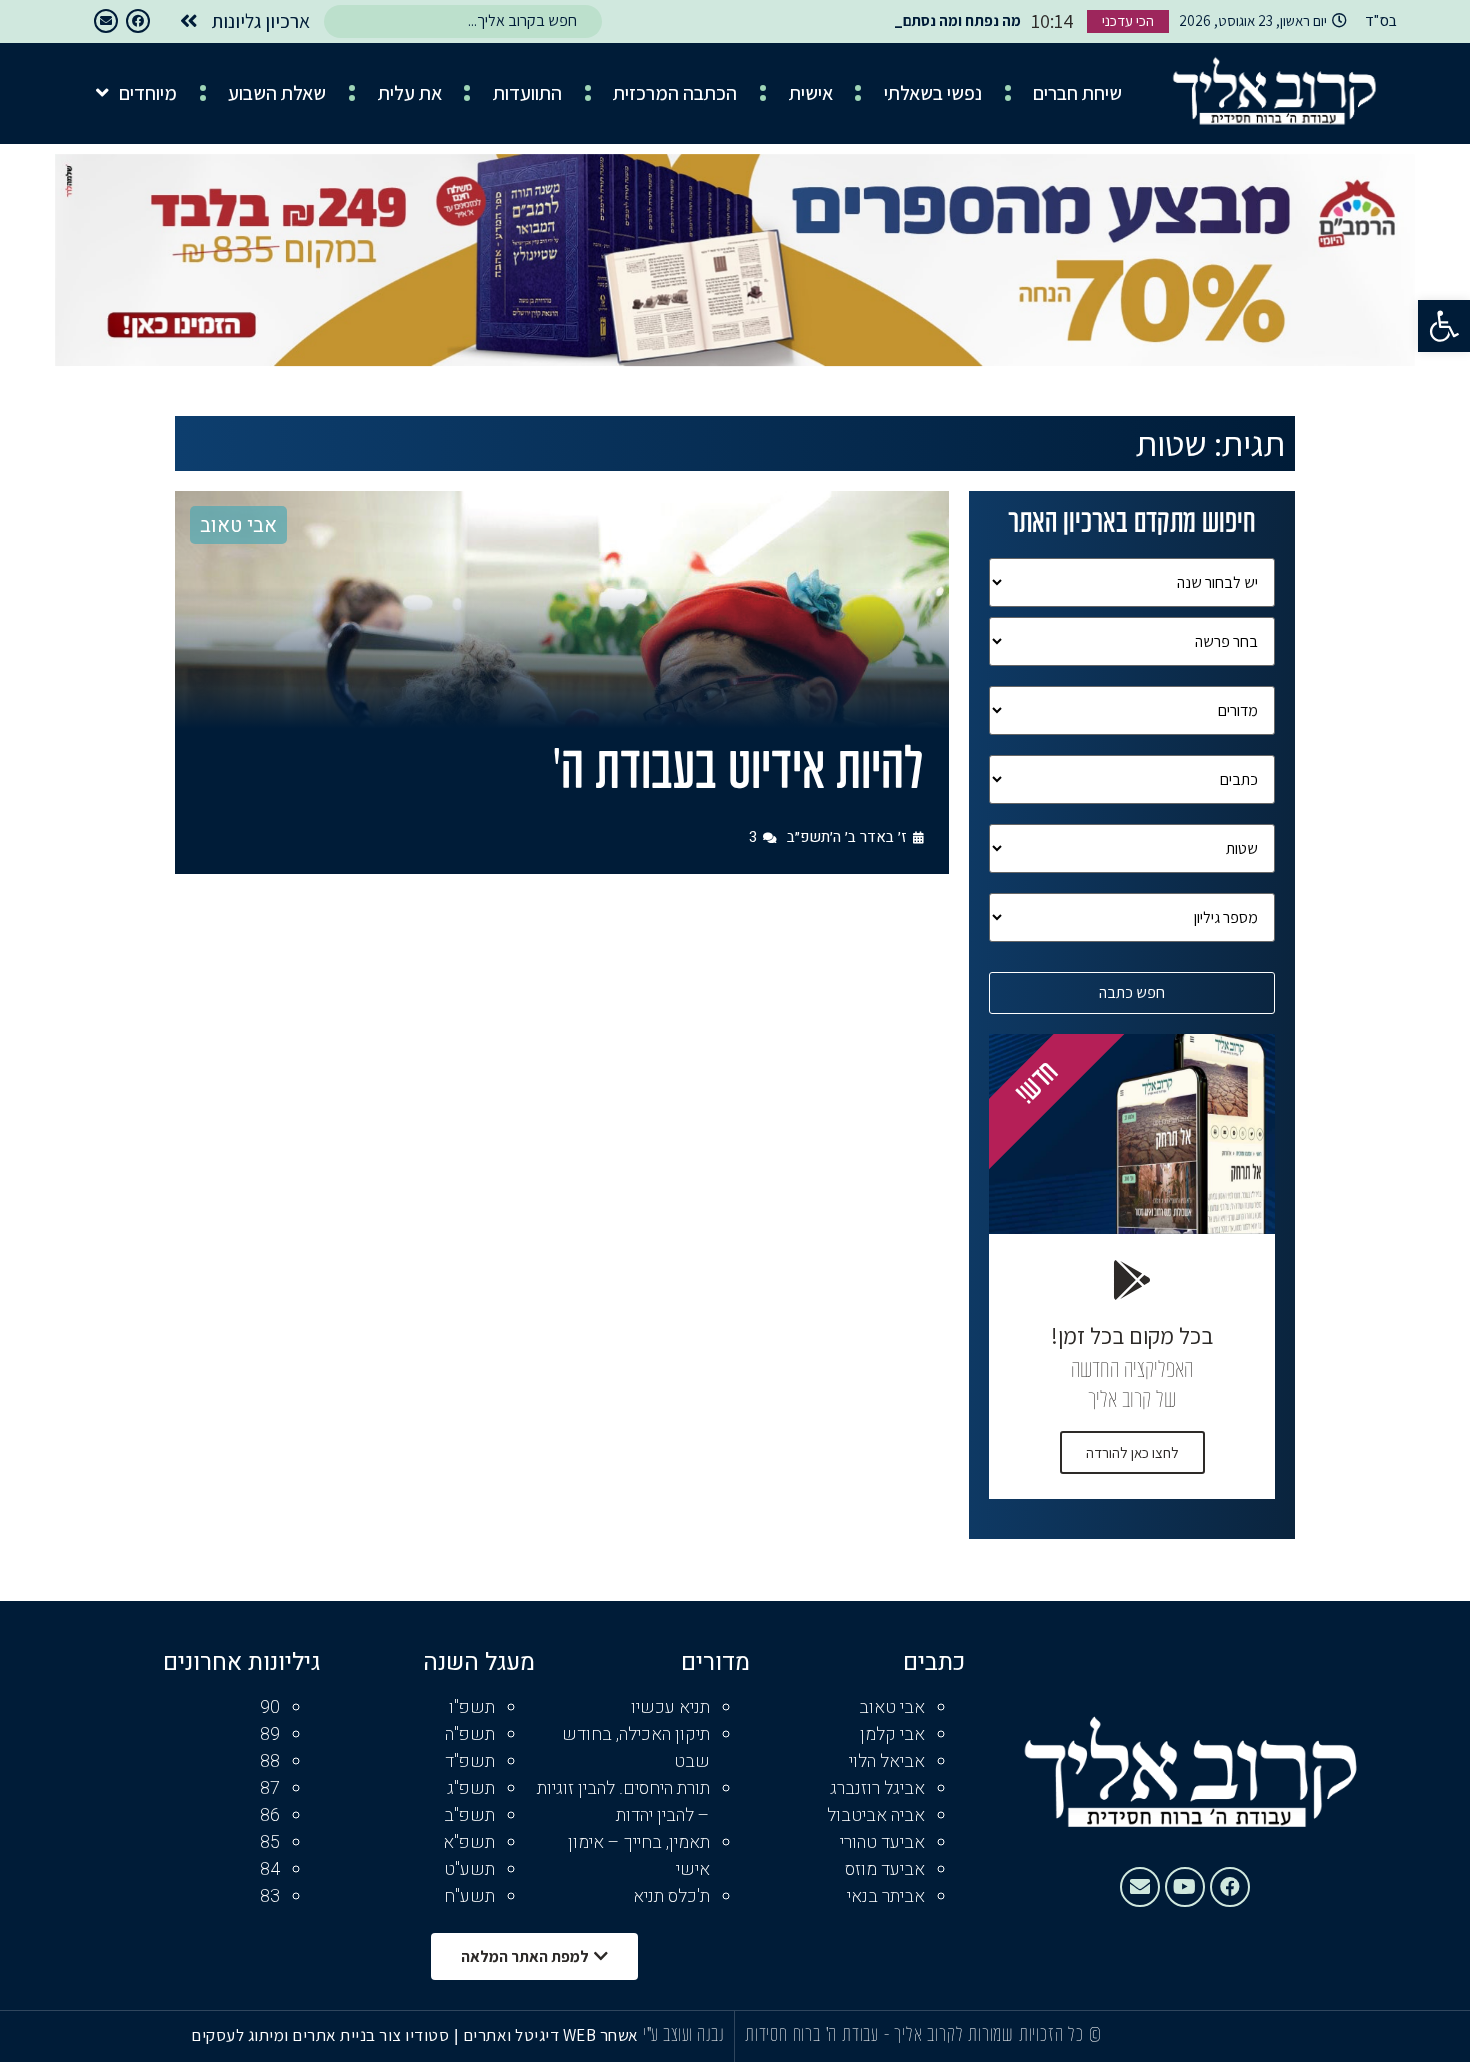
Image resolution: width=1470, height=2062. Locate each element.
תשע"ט (469, 1869)
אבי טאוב (238, 525)
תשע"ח (469, 1896)
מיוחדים (148, 93)
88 (270, 1761)
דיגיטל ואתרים (513, 2035)
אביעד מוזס (885, 1869)
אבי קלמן (892, 1734)
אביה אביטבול (876, 1815)
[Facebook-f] (138, 21)
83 (270, 1896)
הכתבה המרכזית (675, 93)
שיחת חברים (1077, 93)
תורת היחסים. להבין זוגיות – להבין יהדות (623, 1802)
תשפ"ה (470, 1734)
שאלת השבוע (277, 93)
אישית (811, 93)
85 (270, 1842)
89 (270, 1734)
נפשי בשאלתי (933, 93)
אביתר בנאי (886, 1896)
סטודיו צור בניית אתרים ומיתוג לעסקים (320, 2035)
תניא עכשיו (670, 1707)
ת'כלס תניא (671, 1896)
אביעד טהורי (882, 1842)
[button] (1444, 326)
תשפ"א (469, 1842)
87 (270, 1788)
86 (270, 1815)
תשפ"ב (469, 1815)
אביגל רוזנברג (877, 1788)
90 (270, 1707)
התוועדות (527, 93)
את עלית (410, 93)
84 (270, 1869)
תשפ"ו (472, 1707)
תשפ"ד (470, 1761)
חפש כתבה (1132, 992)
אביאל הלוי (887, 1761)
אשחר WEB (601, 2035)
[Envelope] (106, 21)
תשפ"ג (471, 1788)
